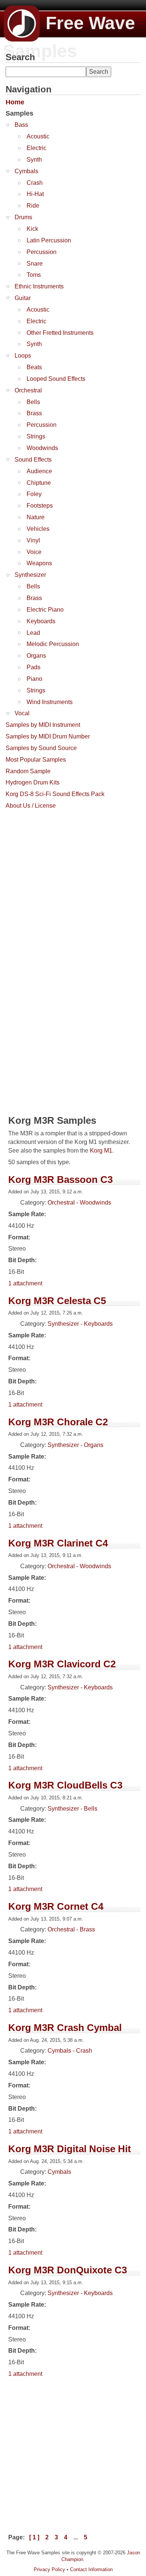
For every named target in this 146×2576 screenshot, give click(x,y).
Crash (35, 183)
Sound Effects (33, 460)
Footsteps (40, 506)
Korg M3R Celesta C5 (57, 1301)
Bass (21, 125)
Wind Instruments (50, 702)
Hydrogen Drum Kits (33, 782)
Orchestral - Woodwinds (79, 1203)
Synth (34, 160)
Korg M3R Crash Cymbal (65, 2028)
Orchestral (28, 390)
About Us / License (31, 806)
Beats (34, 367)
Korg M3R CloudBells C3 (65, 1785)
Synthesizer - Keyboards (80, 1324)
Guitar (23, 298)
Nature (36, 517)
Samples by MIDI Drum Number (48, 736)
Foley (34, 494)
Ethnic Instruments (39, 286)
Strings (36, 436)
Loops (23, 356)
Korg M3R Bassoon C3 (60, 1180)
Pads (34, 667)
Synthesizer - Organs (75, 1445)
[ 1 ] (34, 2537)
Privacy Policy (49, 2569)
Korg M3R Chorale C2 (58, 1422)
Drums (23, 217)
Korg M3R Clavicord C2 (62, 1664)
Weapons (39, 563)
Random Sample (28, 771)
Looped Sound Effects (56, 379)
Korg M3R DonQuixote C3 (68, 2270)
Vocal (22, 713)
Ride (33, 206)
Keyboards (41, 621)
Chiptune (39, 483)
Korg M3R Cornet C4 (56, 1906)
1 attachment (25, 1283)
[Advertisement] (73, 886)
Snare (35, 264)
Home (15, 102)
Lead (33, 633)
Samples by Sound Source (41, 748)
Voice (34, 552)
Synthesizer (30, 575)
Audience (39, 471)
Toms (34, 275)
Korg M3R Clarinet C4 (58, 1543)
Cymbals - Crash (70, 2051)
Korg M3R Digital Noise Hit (70, 2149)
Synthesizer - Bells (72, 1809)
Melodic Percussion (53, 644)
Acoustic (38, 136)
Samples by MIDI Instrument (43, 725)
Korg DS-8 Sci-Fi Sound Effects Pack (55, 794)
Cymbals (26, 171)
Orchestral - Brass (71, 1929)
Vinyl (33, 540)
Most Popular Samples (36, 760)
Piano (34, 679)
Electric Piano (45, 610)
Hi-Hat (35, 194)
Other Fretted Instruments (60, 333)
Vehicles (38, 529)
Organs (36, 656)
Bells (33, 402)
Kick (32, 229)
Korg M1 (101, 1151)
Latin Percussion (49, 240)
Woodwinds (42, 448)
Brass (34, 413)
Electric (36, 148)
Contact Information (91, 2569)
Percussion (42, 252)
